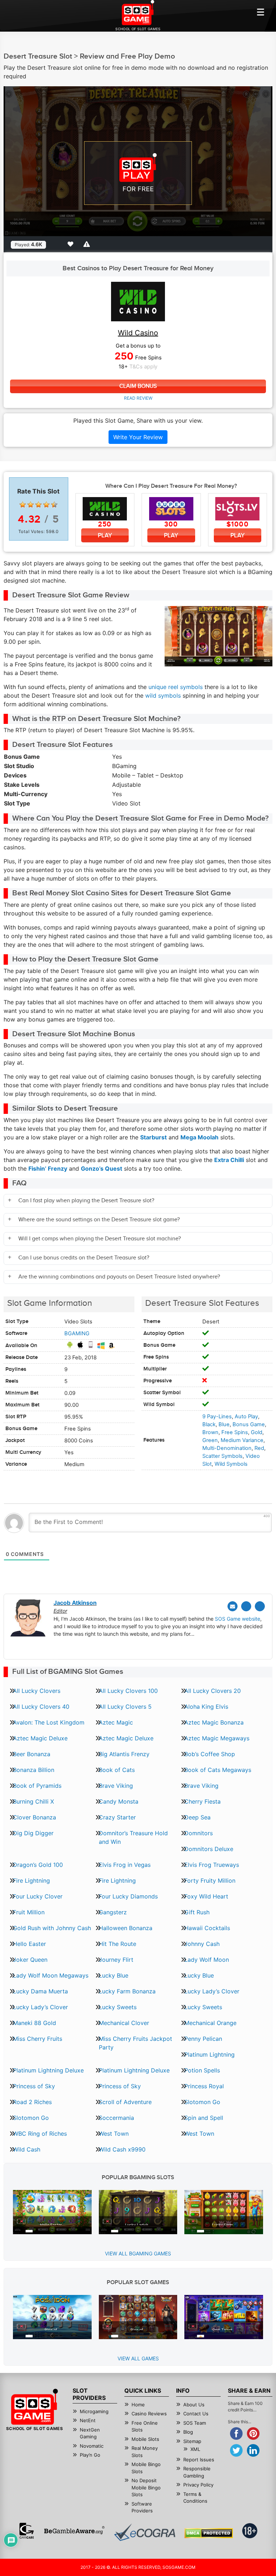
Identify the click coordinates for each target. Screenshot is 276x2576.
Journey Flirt (116, 1960)
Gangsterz (113, 1912)
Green (210, 1440)
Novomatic (92, 2446)
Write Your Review (138, 437)
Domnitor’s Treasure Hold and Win (133, 1837)
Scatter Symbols (222, 1456)
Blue (224, 1424)
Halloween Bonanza (126, 1928)
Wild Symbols (231, 1464)
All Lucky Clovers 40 (41, 1707)
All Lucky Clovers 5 (125, 1707)
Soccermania (116, 2118)
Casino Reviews (149, 2414)
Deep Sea (197, 1817)
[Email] (233, 1606)
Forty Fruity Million (210, 1881)
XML (195, 2449)
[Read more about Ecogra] (145, 2532)
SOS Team (195, 2423)
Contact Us (196, 2414)
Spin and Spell (204, 2118)
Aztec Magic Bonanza (214, 1722)
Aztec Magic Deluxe (40, 1738)
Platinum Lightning (210, 2054)
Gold (257, 1432)
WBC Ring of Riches (40, 2134)
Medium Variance (242, 1440)
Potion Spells (202, 2070)
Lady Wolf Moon (207, 1960)
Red (259, 1448)
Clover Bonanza (34, 1817)
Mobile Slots (145, 2439)
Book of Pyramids (37, 1786)
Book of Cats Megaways (218, 1770)
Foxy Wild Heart (206, 1896)
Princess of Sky (34, 2086)
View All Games (138, 2358)
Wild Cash (27, 2149)
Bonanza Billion (34, 1770)
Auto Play (246, 1416)
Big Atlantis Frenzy (124, 1754)
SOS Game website (238, 1619)
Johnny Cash (202, 1944)
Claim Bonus (138, 386)
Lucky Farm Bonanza (127, 1991)
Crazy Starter (117, 1817)
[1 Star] (23, 505)
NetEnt (88, 2420)
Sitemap (192, 2441)
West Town (114, 2134)
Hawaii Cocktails (207, 1928)
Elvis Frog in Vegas (125, 1865)
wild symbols (163, 695)
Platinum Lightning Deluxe (48, 2070)
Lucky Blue (114, 1975)
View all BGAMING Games (138, 2253)
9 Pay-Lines (217, 1416)
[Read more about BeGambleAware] (74, 2531)
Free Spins (235, 1432)
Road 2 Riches (32, 2102)
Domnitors (199, 1833)
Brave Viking (116, 1786)
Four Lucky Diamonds (128, 1896)
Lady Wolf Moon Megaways (51, 1975)
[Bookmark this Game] (72, 244)
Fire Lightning (31, 1881)
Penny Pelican (203, 2039)
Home (138, 2405)
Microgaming (94, 2411)
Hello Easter (29, 1944)
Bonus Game (249, 1424)
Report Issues (199, 2460)
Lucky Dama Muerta (40, 1991)
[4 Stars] (46, 505)
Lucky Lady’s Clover (212, 1991)
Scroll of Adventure (125, 2102)
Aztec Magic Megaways (217, 1738)
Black (209, 1424)
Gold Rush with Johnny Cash (52, 1928)
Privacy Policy (198, 2485)
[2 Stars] (31, 505)
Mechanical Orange (210, 2023)
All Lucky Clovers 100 (128, 1691)
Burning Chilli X (33, 1801)
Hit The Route (118, 1944)
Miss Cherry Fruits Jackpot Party (135, 2043)
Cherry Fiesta (203, 1801)
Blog (188, 2432)
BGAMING (77, 1333)
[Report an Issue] (88, 244)
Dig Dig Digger (33, 1833)
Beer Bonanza (32, 1754)
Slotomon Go (202, 2102)
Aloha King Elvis (206, 1707)
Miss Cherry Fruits (38, 2039)
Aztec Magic (116, 1722)
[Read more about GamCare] (27, 2531)
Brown (210, 1432)
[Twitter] (246, 1606)
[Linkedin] (260, 1606)
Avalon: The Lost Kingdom (49, 1722)
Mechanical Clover (124, 2023)
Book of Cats (117, 1770)
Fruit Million (29, 1912)
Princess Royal (204, 2086)
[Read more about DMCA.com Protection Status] (209, 2533)
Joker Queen (30, 1960)
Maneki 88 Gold (34, 2023)
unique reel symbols (176, 687)
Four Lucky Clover (38, 1896)
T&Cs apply (143, 367)
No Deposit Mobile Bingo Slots (146, 2487)
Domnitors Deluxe (209, 1849)
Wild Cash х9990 (122, 2149)
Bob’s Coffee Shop (210, 1754)
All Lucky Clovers (37, 1691)
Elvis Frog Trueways (212, 1865)
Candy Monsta (119, 1801)
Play (105, 535)
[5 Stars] (54, 505)
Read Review (138, 398)
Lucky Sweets (118, 2007)
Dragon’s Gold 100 (38, 1865)
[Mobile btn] (261, 12)
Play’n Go (90, 2455)
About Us (194, 2405)
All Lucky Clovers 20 (213, 1691)
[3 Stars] (38, 505)
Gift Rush (197, 1912)
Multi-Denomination (227, 1448)
